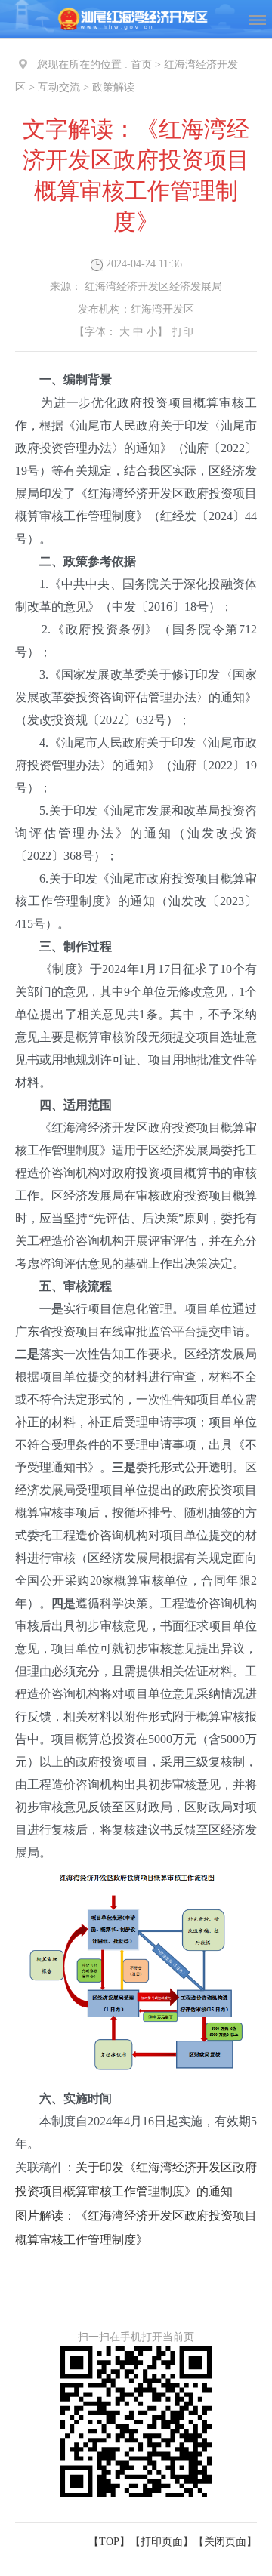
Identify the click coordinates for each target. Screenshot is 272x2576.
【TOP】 (109, 2542)
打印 (183, 332)
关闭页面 (225, 2542)
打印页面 (162, 2542)
